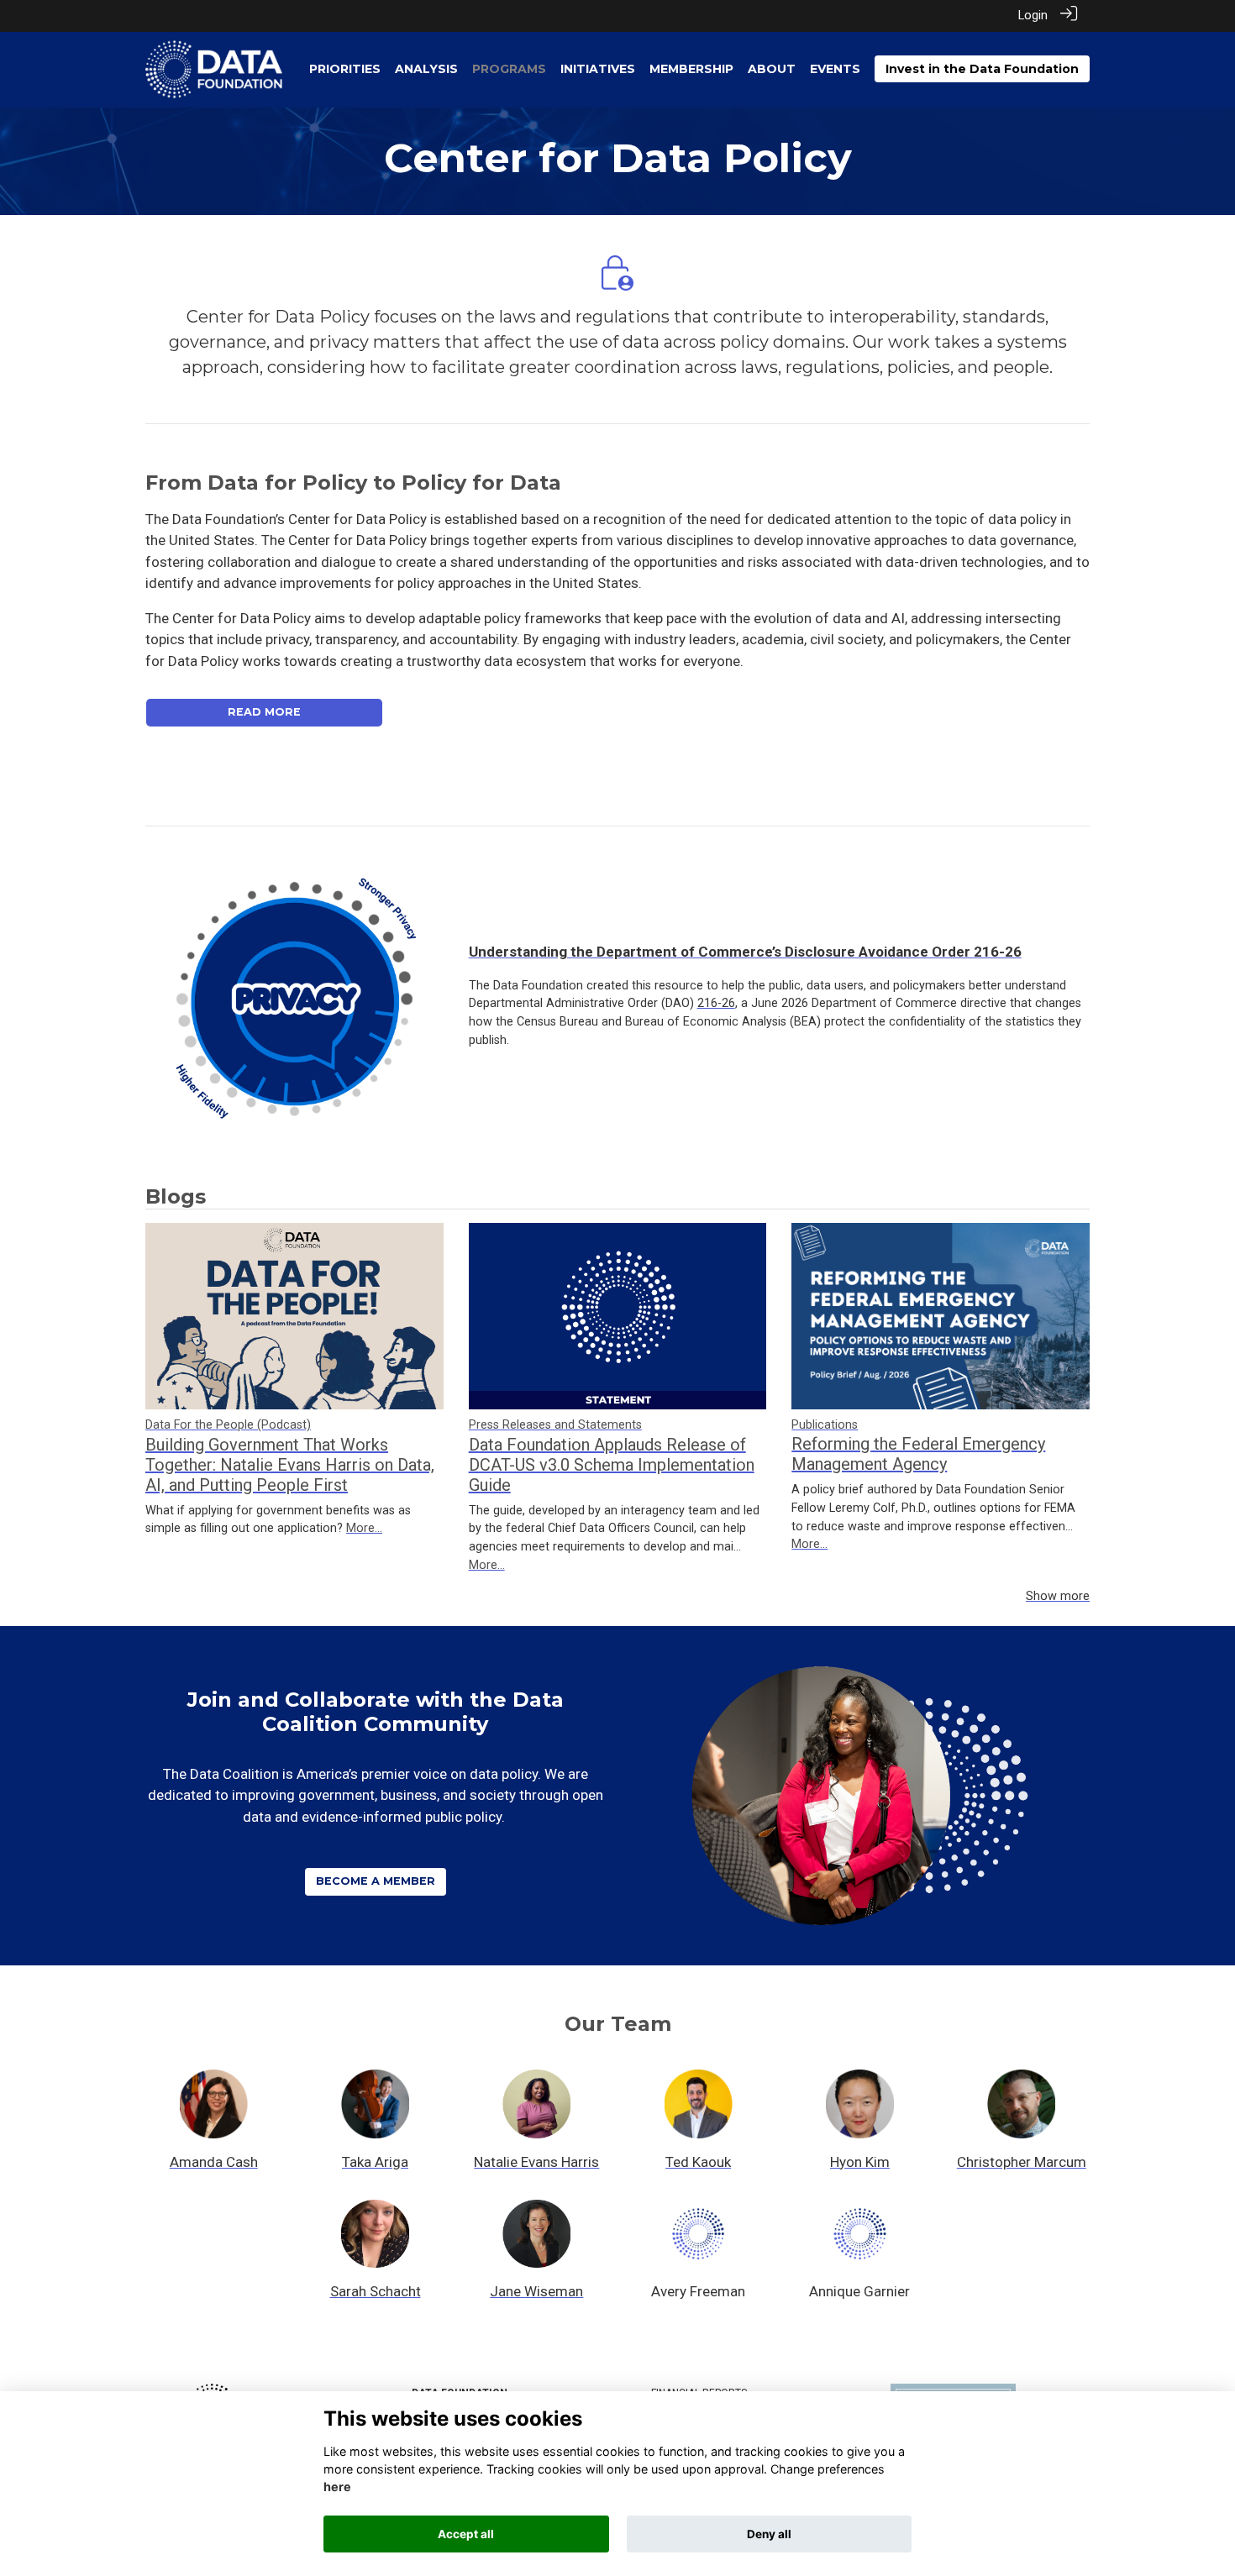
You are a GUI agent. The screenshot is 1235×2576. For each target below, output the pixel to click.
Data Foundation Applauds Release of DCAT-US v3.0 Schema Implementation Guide (612, 1465)
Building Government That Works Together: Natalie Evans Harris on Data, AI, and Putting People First (290, 1465)
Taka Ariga (375, 2162)
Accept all (466, 2534)
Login (1033, 16)
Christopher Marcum (1022, 2162)
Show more (1058, 1596)
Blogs (176, 1196)
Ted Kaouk (698, 2162)
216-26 (716, 1003)
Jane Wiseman (536, 2291)
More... (364, 1528)
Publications (825, 1425)
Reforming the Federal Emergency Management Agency (918, 1454)
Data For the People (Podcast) (228, 1425)
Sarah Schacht (376, 2291)
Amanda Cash (214, 2162)
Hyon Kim (860, 2162)
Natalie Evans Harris (536, 2162)
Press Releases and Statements (555, 1425)
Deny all (769, 2534)
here (337, 2487)
